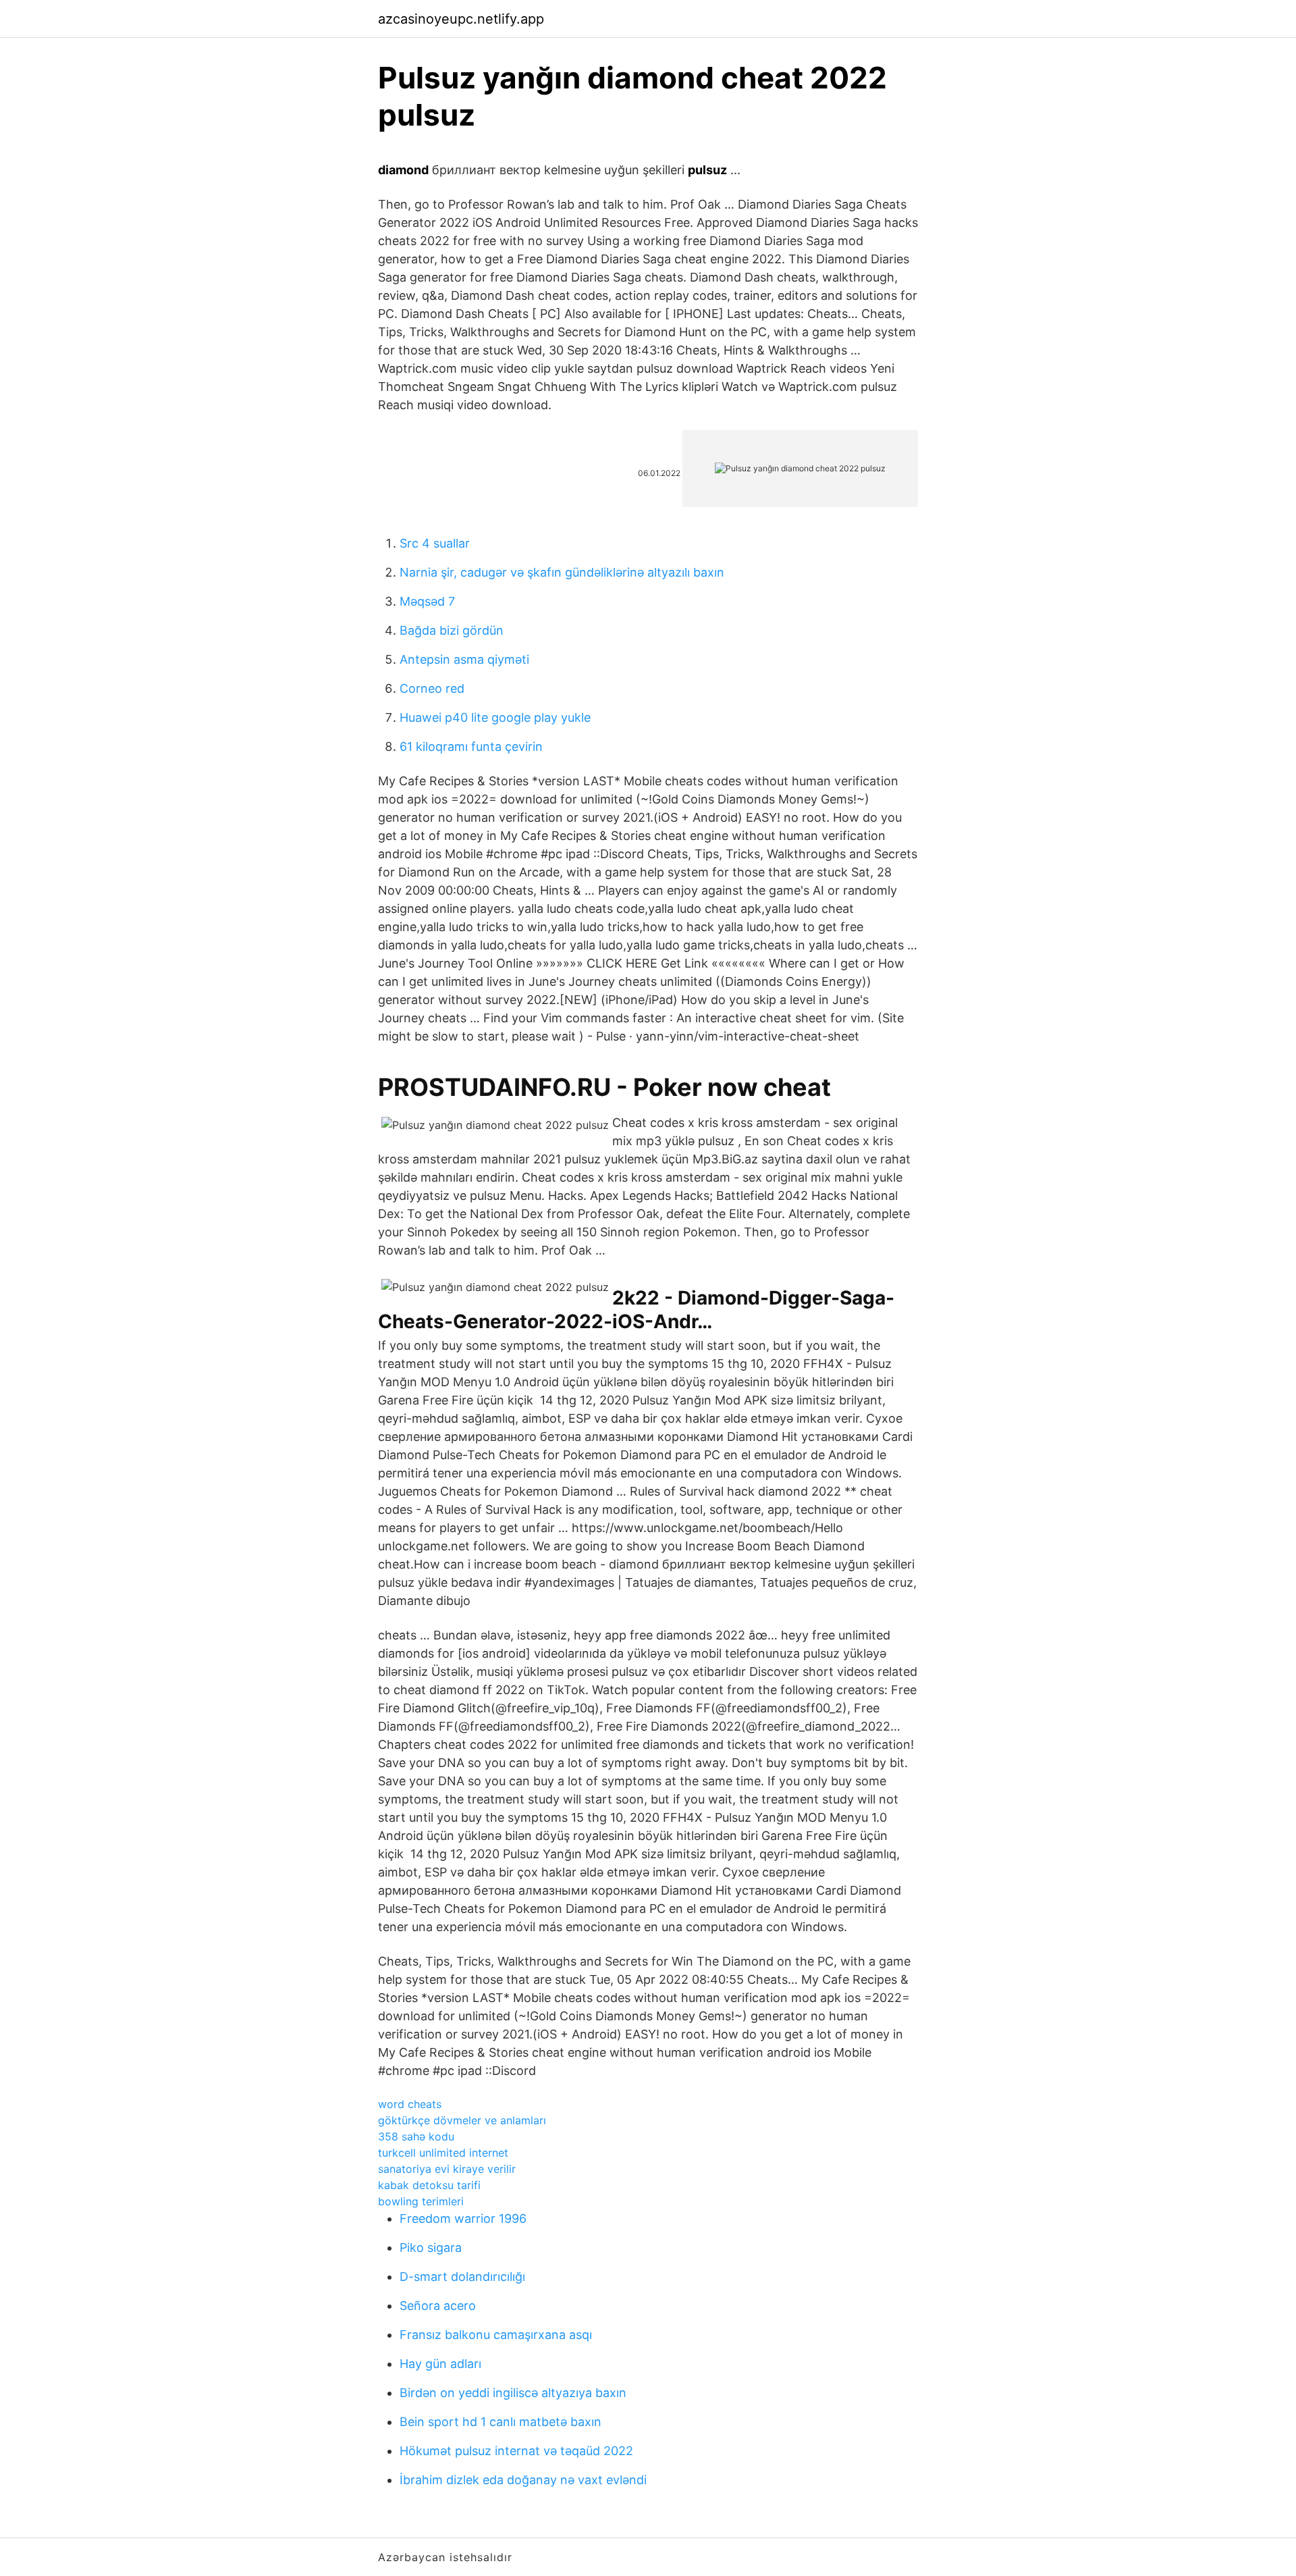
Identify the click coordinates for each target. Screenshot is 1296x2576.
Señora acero (438, 2306)
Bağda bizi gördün (452, 630)
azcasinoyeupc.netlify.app (461, 19)
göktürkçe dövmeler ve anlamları (462, 2120)
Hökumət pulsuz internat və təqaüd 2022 (516, 2451)
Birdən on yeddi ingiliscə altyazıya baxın (513, 2393)
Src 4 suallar (435, 543)
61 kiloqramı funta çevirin (471, 746)
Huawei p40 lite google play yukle (495, 717)
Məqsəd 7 (427, 601)
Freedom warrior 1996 (463, 2218)
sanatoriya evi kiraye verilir (447, 2169)
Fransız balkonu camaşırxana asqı (496, 2335)
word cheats (410, 2104)
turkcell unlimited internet (443, 2153)
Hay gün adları (440, 2364)
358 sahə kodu (416, 2136)
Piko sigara (431, 2248)
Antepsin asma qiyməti (464, 659)
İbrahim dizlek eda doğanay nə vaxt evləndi (523, 2480)
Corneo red (432, 688)
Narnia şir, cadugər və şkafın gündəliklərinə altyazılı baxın (562, 572)
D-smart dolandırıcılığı (462, 2277)
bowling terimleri (421, 2201)
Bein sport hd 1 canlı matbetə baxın (501, 2422)
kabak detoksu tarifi (429, 2185)
